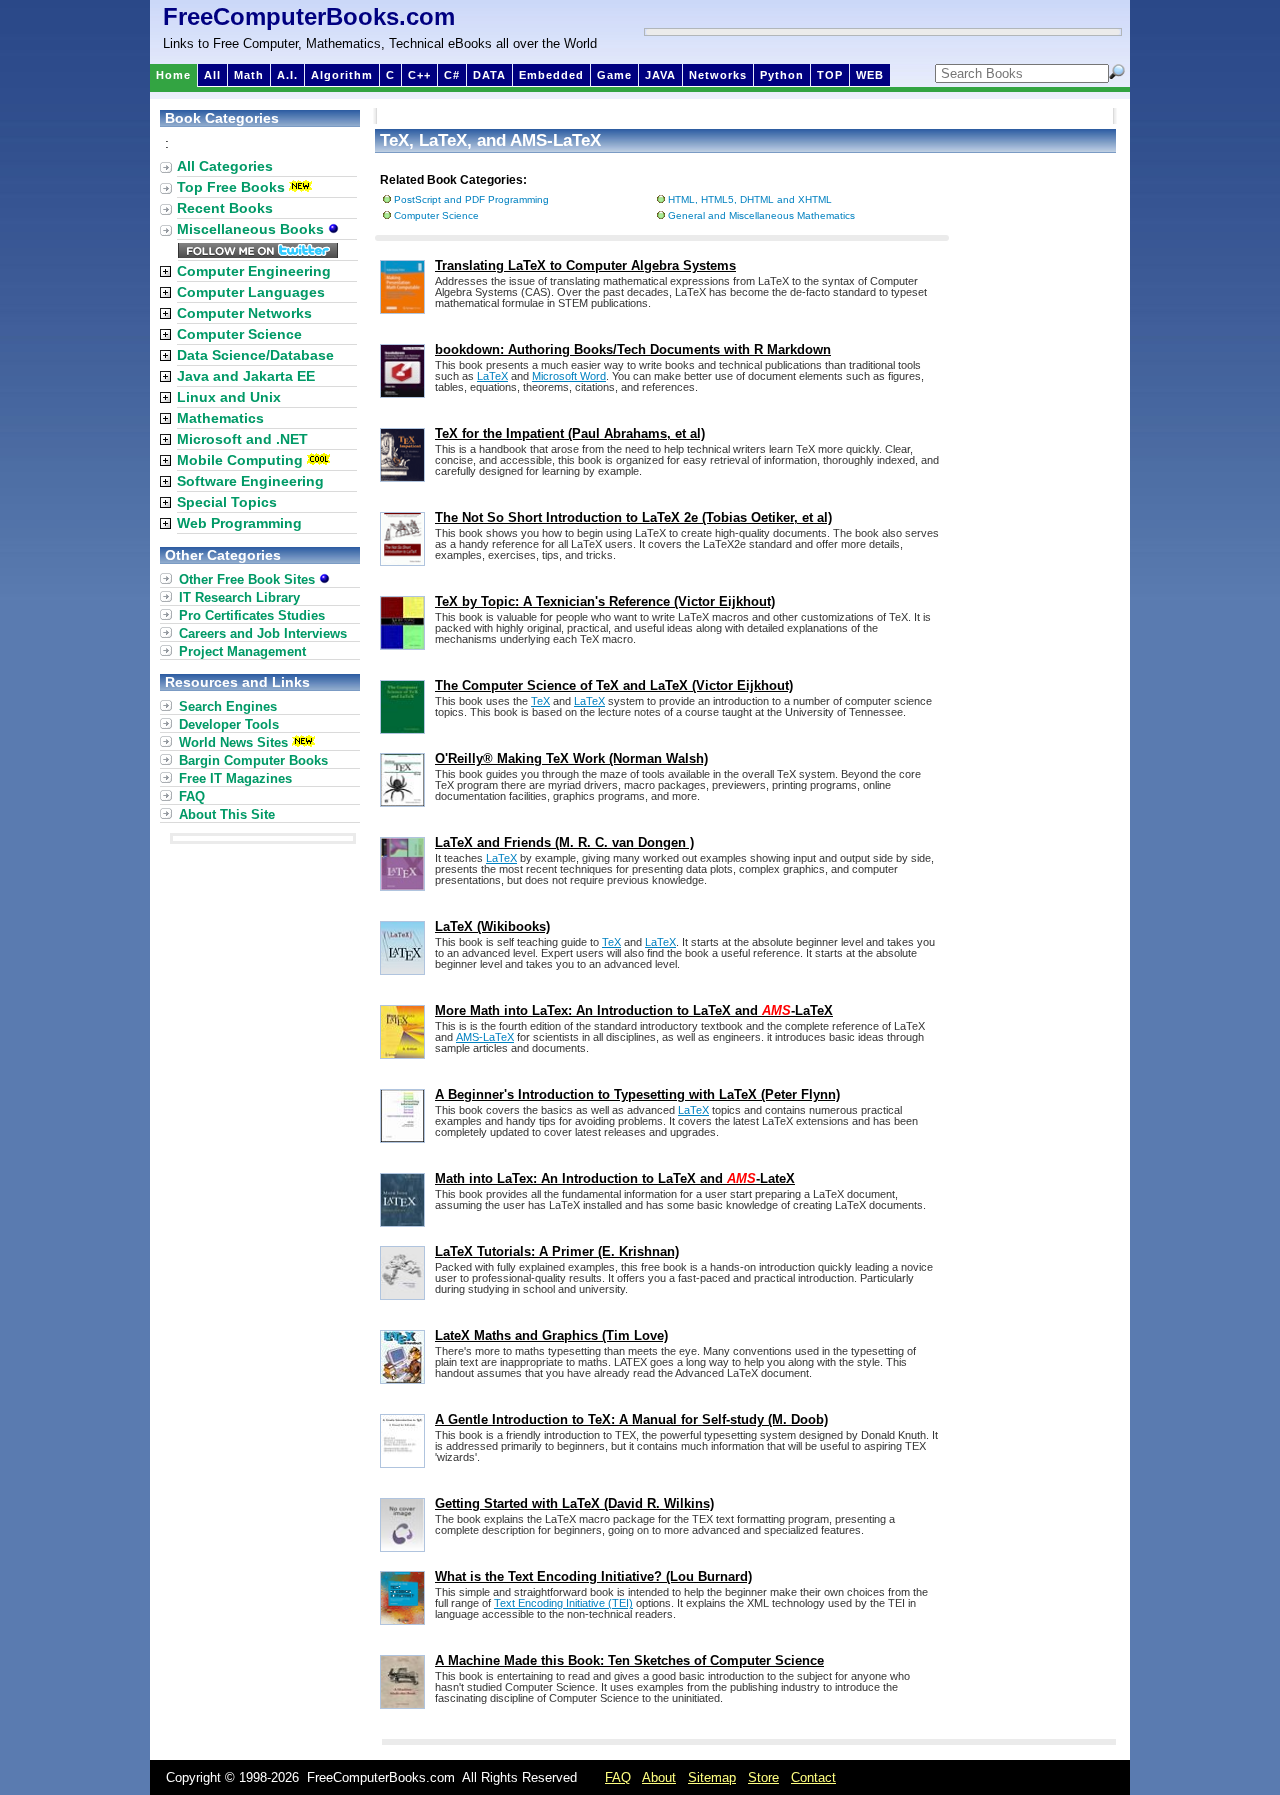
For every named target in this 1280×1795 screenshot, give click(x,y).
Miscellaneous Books (252, 229)
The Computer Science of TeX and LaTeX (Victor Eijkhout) (614, 685)
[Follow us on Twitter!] (258, 253)
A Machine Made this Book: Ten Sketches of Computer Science (629, 1660)
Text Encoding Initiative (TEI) (563, 1603)
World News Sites (233, 742)
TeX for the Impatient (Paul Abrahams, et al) (570, 433)
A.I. (287, 75)
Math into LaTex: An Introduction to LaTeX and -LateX (615, 1178)
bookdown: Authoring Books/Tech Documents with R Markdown (633, 349)
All (212, 75)
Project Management (242, 651)
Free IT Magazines (235, 778)
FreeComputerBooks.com (309, 16)
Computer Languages (251, 292)
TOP (830, 75)
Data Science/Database (255, 355)
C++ (419, 75)
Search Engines (228, 706)
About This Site (227, 814)
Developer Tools (229, 724)
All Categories (225, 166)
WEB (870, 75)
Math (249, 75)
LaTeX (492, 376)
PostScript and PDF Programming (471, 199)
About (659, 1777)
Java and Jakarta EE (246, 376)
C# (452, 75)
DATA (489, 75)
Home (173, 75)
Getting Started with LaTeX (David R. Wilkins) (574, 1503)
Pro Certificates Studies (252, 615)
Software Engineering (250, 481)
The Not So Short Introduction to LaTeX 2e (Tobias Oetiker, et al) (633, 517)
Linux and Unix (229, 397)
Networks (718, 75)
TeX (540, 701)
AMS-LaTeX (485, 1037)
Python (782, 75)
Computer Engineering (254, 271)
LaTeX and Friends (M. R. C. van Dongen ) (564, 842)
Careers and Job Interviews (263, 633)
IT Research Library (239, 597)
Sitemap (712, 1777)
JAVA (660, 75)
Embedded (551, 75)
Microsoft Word (569, 376)
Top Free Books (231, 187)
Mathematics (220, 418)
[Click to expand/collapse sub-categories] (165, 271)
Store (763, 1777)
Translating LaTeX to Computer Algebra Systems (585, 265)
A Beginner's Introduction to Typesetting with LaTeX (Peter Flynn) (637, 1094)
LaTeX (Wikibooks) (492, 926)
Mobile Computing (240, 460)
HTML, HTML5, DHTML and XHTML (750, 199)
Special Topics (227, 502)
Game (614, 75)
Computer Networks (244, 313)
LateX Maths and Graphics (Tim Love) (551, 1335)
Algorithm (342, 75)
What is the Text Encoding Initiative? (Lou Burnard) (593, 1576)
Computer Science (436, 215)
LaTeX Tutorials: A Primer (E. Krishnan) (557, 1251)
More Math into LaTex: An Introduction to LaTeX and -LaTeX (634, 1010)
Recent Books (225, 208)
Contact (813, 1777)
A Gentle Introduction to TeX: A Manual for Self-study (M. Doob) (631, 1419)
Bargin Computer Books (253, 760)
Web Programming (239, 523)
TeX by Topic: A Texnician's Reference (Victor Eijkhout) (605, 601)
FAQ (192, 796)
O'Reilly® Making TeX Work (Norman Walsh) (571, 758)
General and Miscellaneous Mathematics (761, 215)
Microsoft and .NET (242, 439)
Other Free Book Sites (249, 579)
